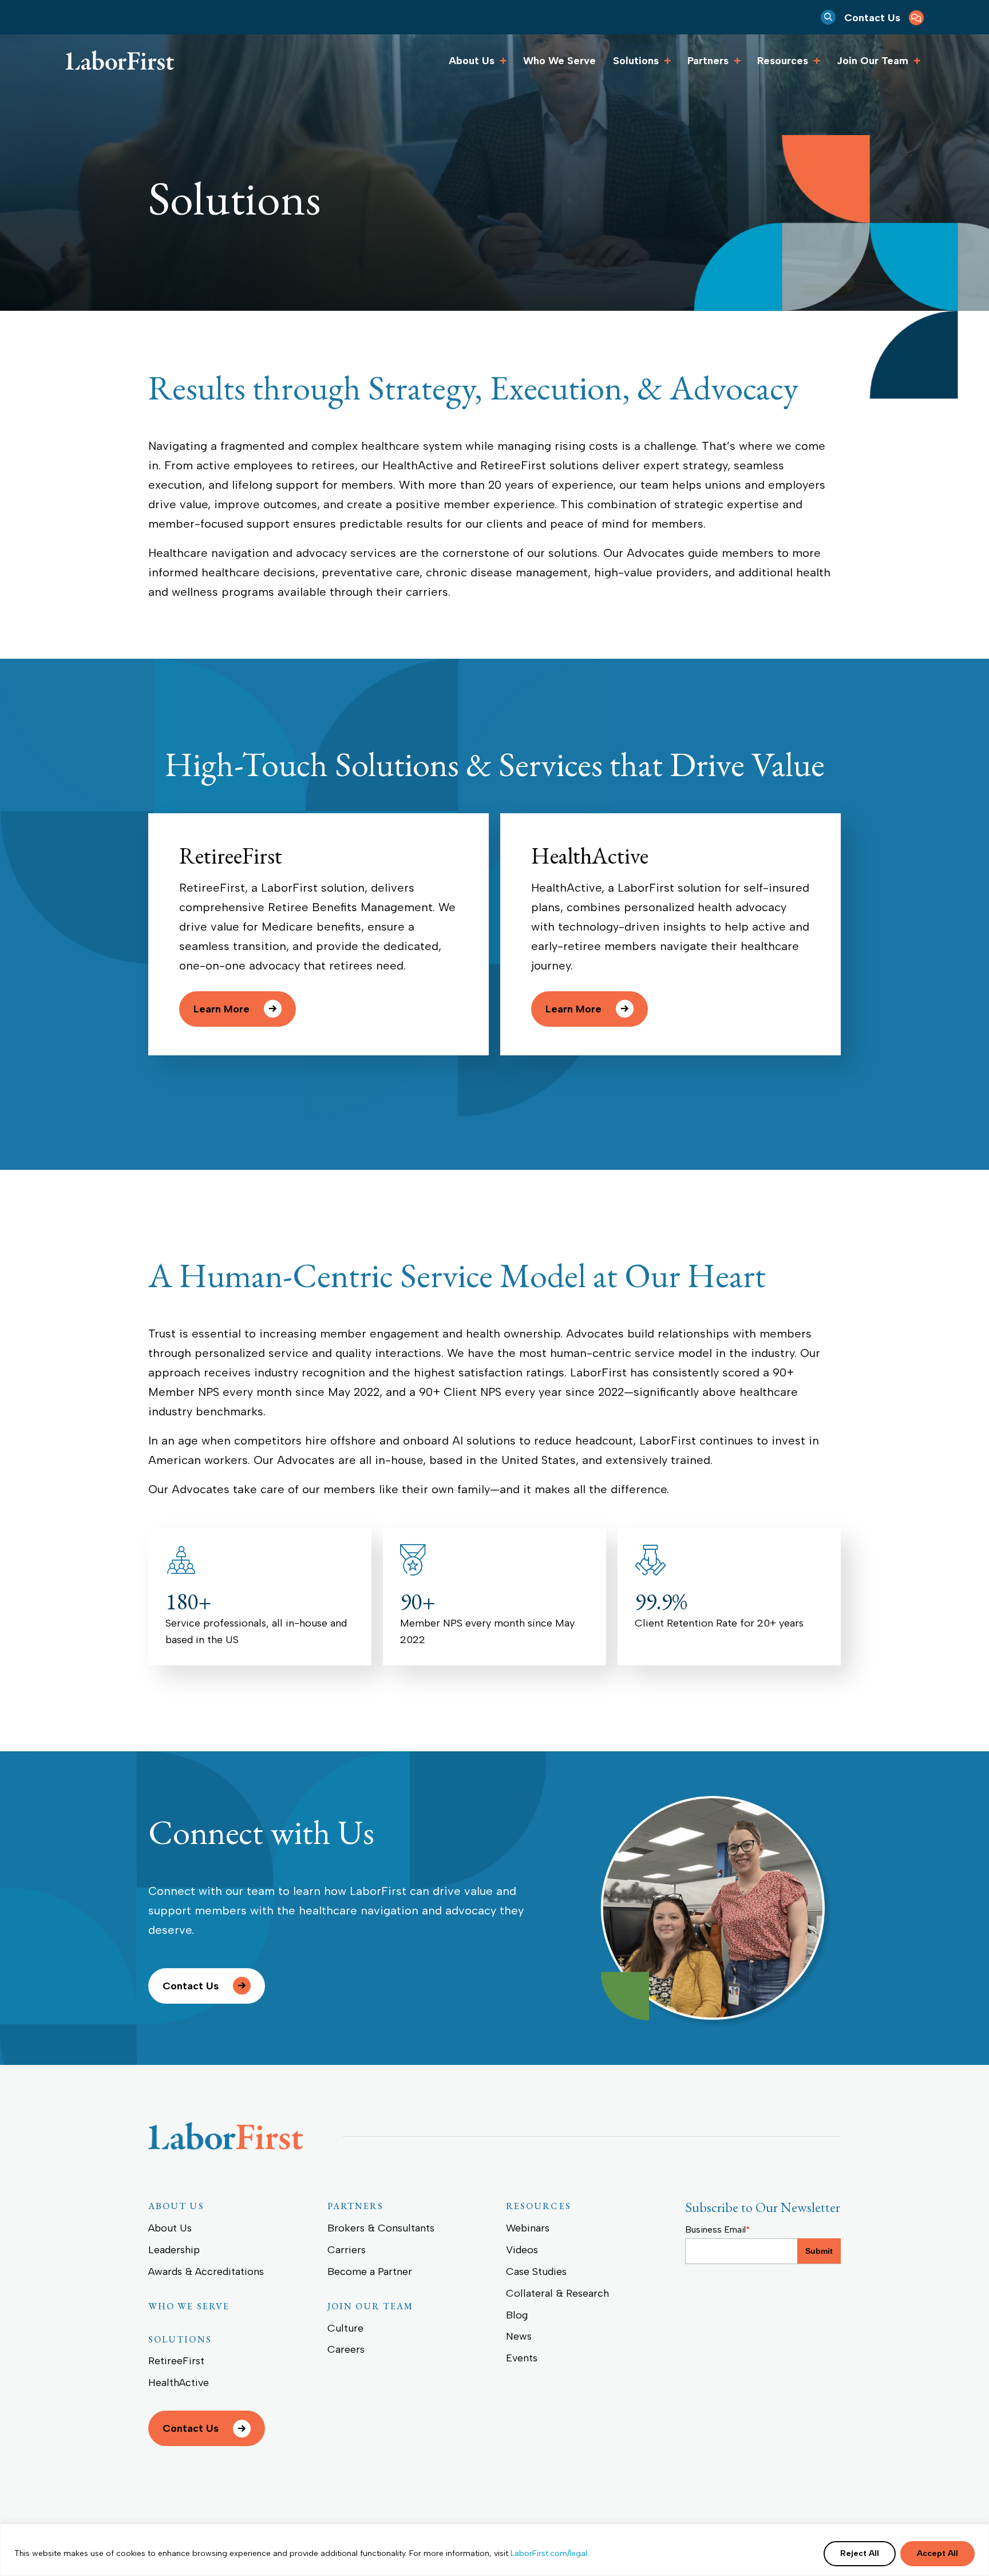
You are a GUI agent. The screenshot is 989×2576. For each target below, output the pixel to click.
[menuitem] (884, 17)
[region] (494, 2550)
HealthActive (590, 856)
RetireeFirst (231, 856)
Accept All (937, 2553)
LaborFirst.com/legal (549, 2553)
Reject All (860, 2553)
